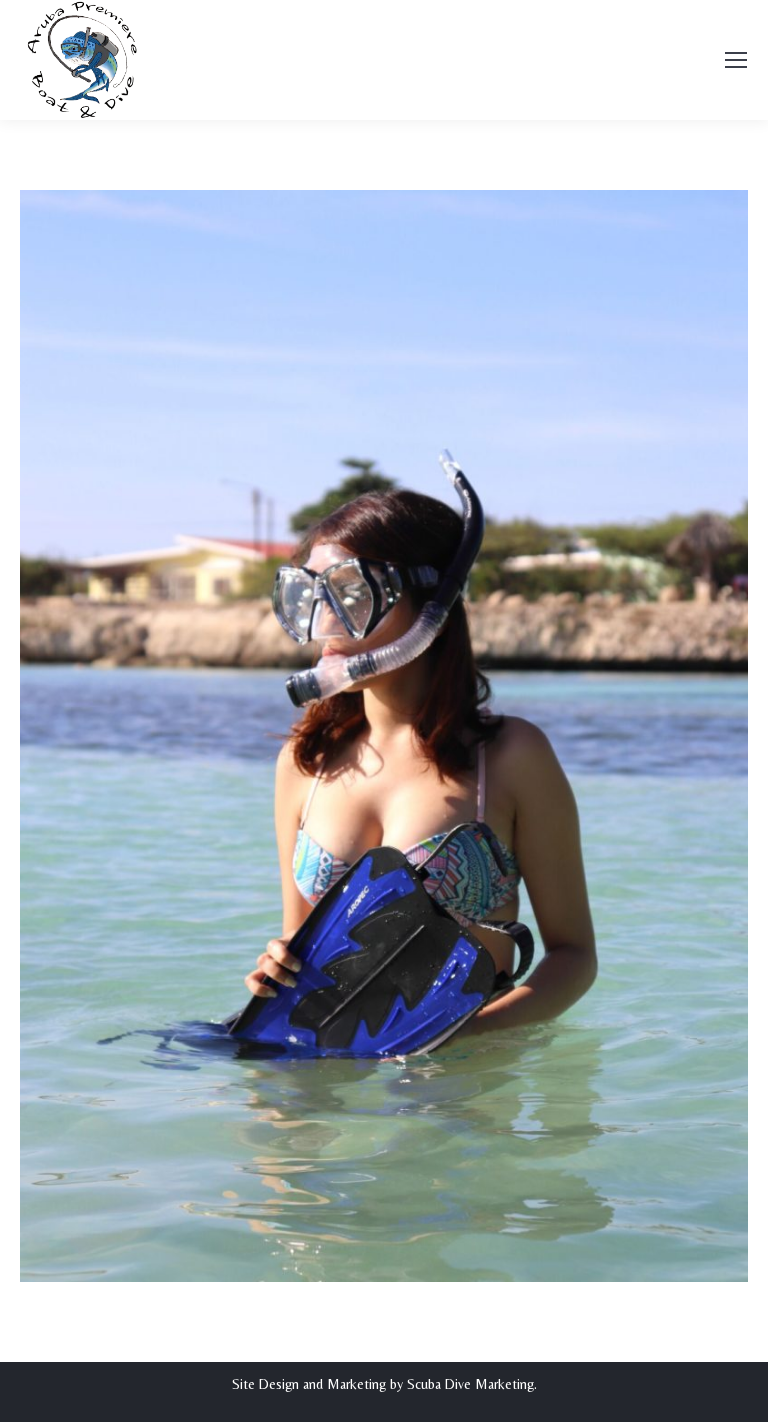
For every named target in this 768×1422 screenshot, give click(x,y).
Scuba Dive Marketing (470, 1384)
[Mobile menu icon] (736, 60)
